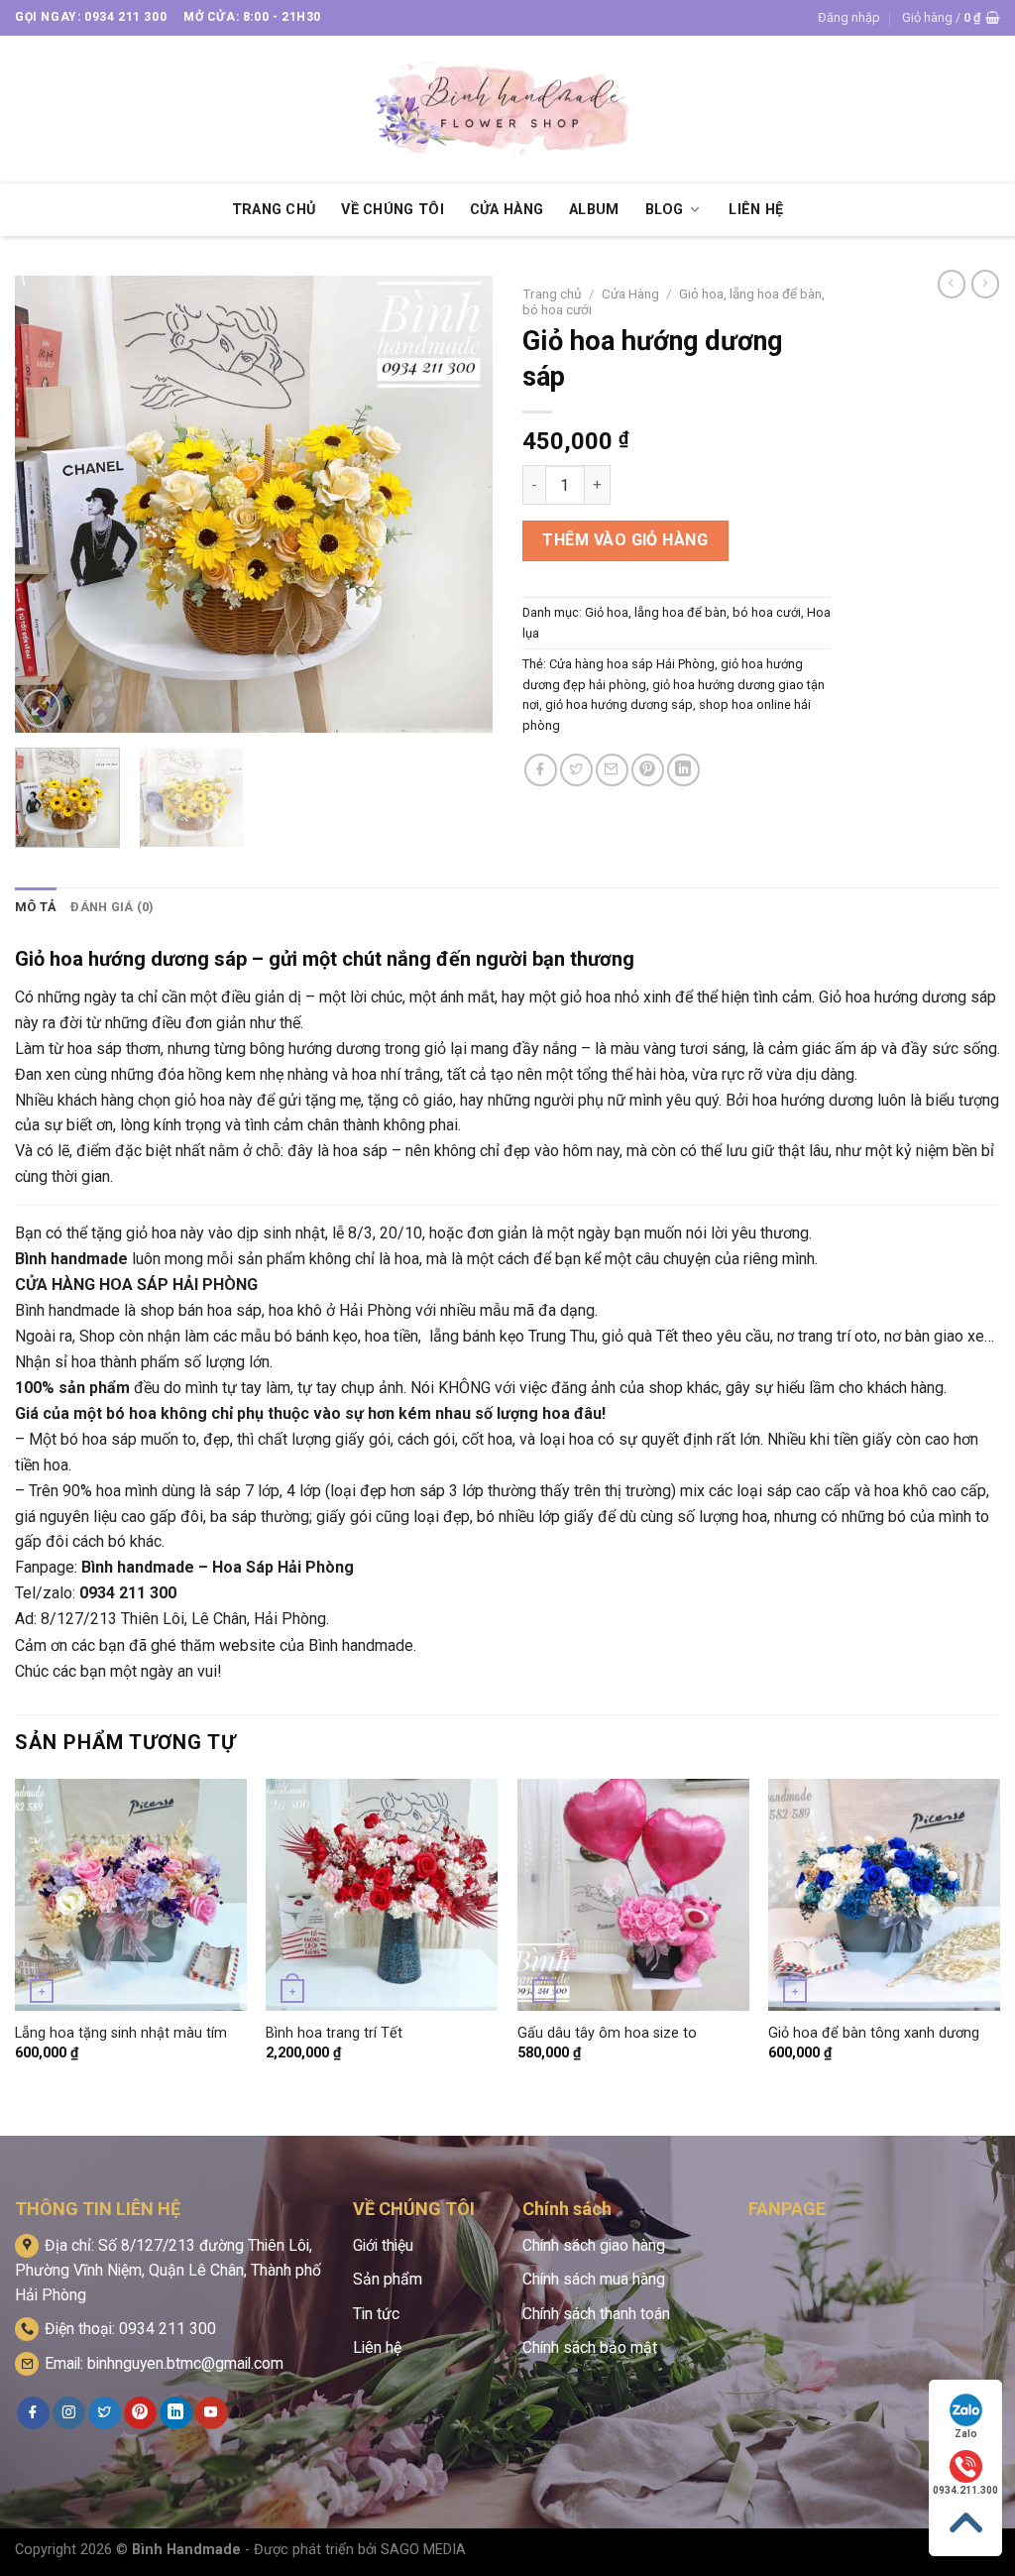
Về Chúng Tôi (392, 210)
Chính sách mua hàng (594, 2279)
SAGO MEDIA (423, 2550)
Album (594, 210)
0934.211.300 (965, 2490)
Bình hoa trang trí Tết (334, 2033)
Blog (665, 210)
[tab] (36, 907)
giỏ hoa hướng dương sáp (619, 704)
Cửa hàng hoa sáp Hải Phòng (632, 664)
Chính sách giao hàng (594, 2245)
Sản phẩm (388, 2279)
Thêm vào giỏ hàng (625, 540)
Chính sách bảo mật (590, 2347)
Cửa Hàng (507, 210)
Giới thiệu (383, 2245)
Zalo (966, 2434)
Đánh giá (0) (112, 907)
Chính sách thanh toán (596, 2314)
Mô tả (36, 907)
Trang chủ (552, 293)
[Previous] (50, 504)
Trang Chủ (274, 210)
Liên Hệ (756, 210)
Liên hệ (377, 2347)
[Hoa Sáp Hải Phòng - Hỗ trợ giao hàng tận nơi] (507, 110)
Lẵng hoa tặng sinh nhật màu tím (121, 2033)
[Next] (458, 504)
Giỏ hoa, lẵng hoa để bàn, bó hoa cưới (693, 612)
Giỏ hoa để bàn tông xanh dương (874, 2033)
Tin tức (376, 2314)
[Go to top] (965, 2523)
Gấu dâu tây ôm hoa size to (607, 2033)
